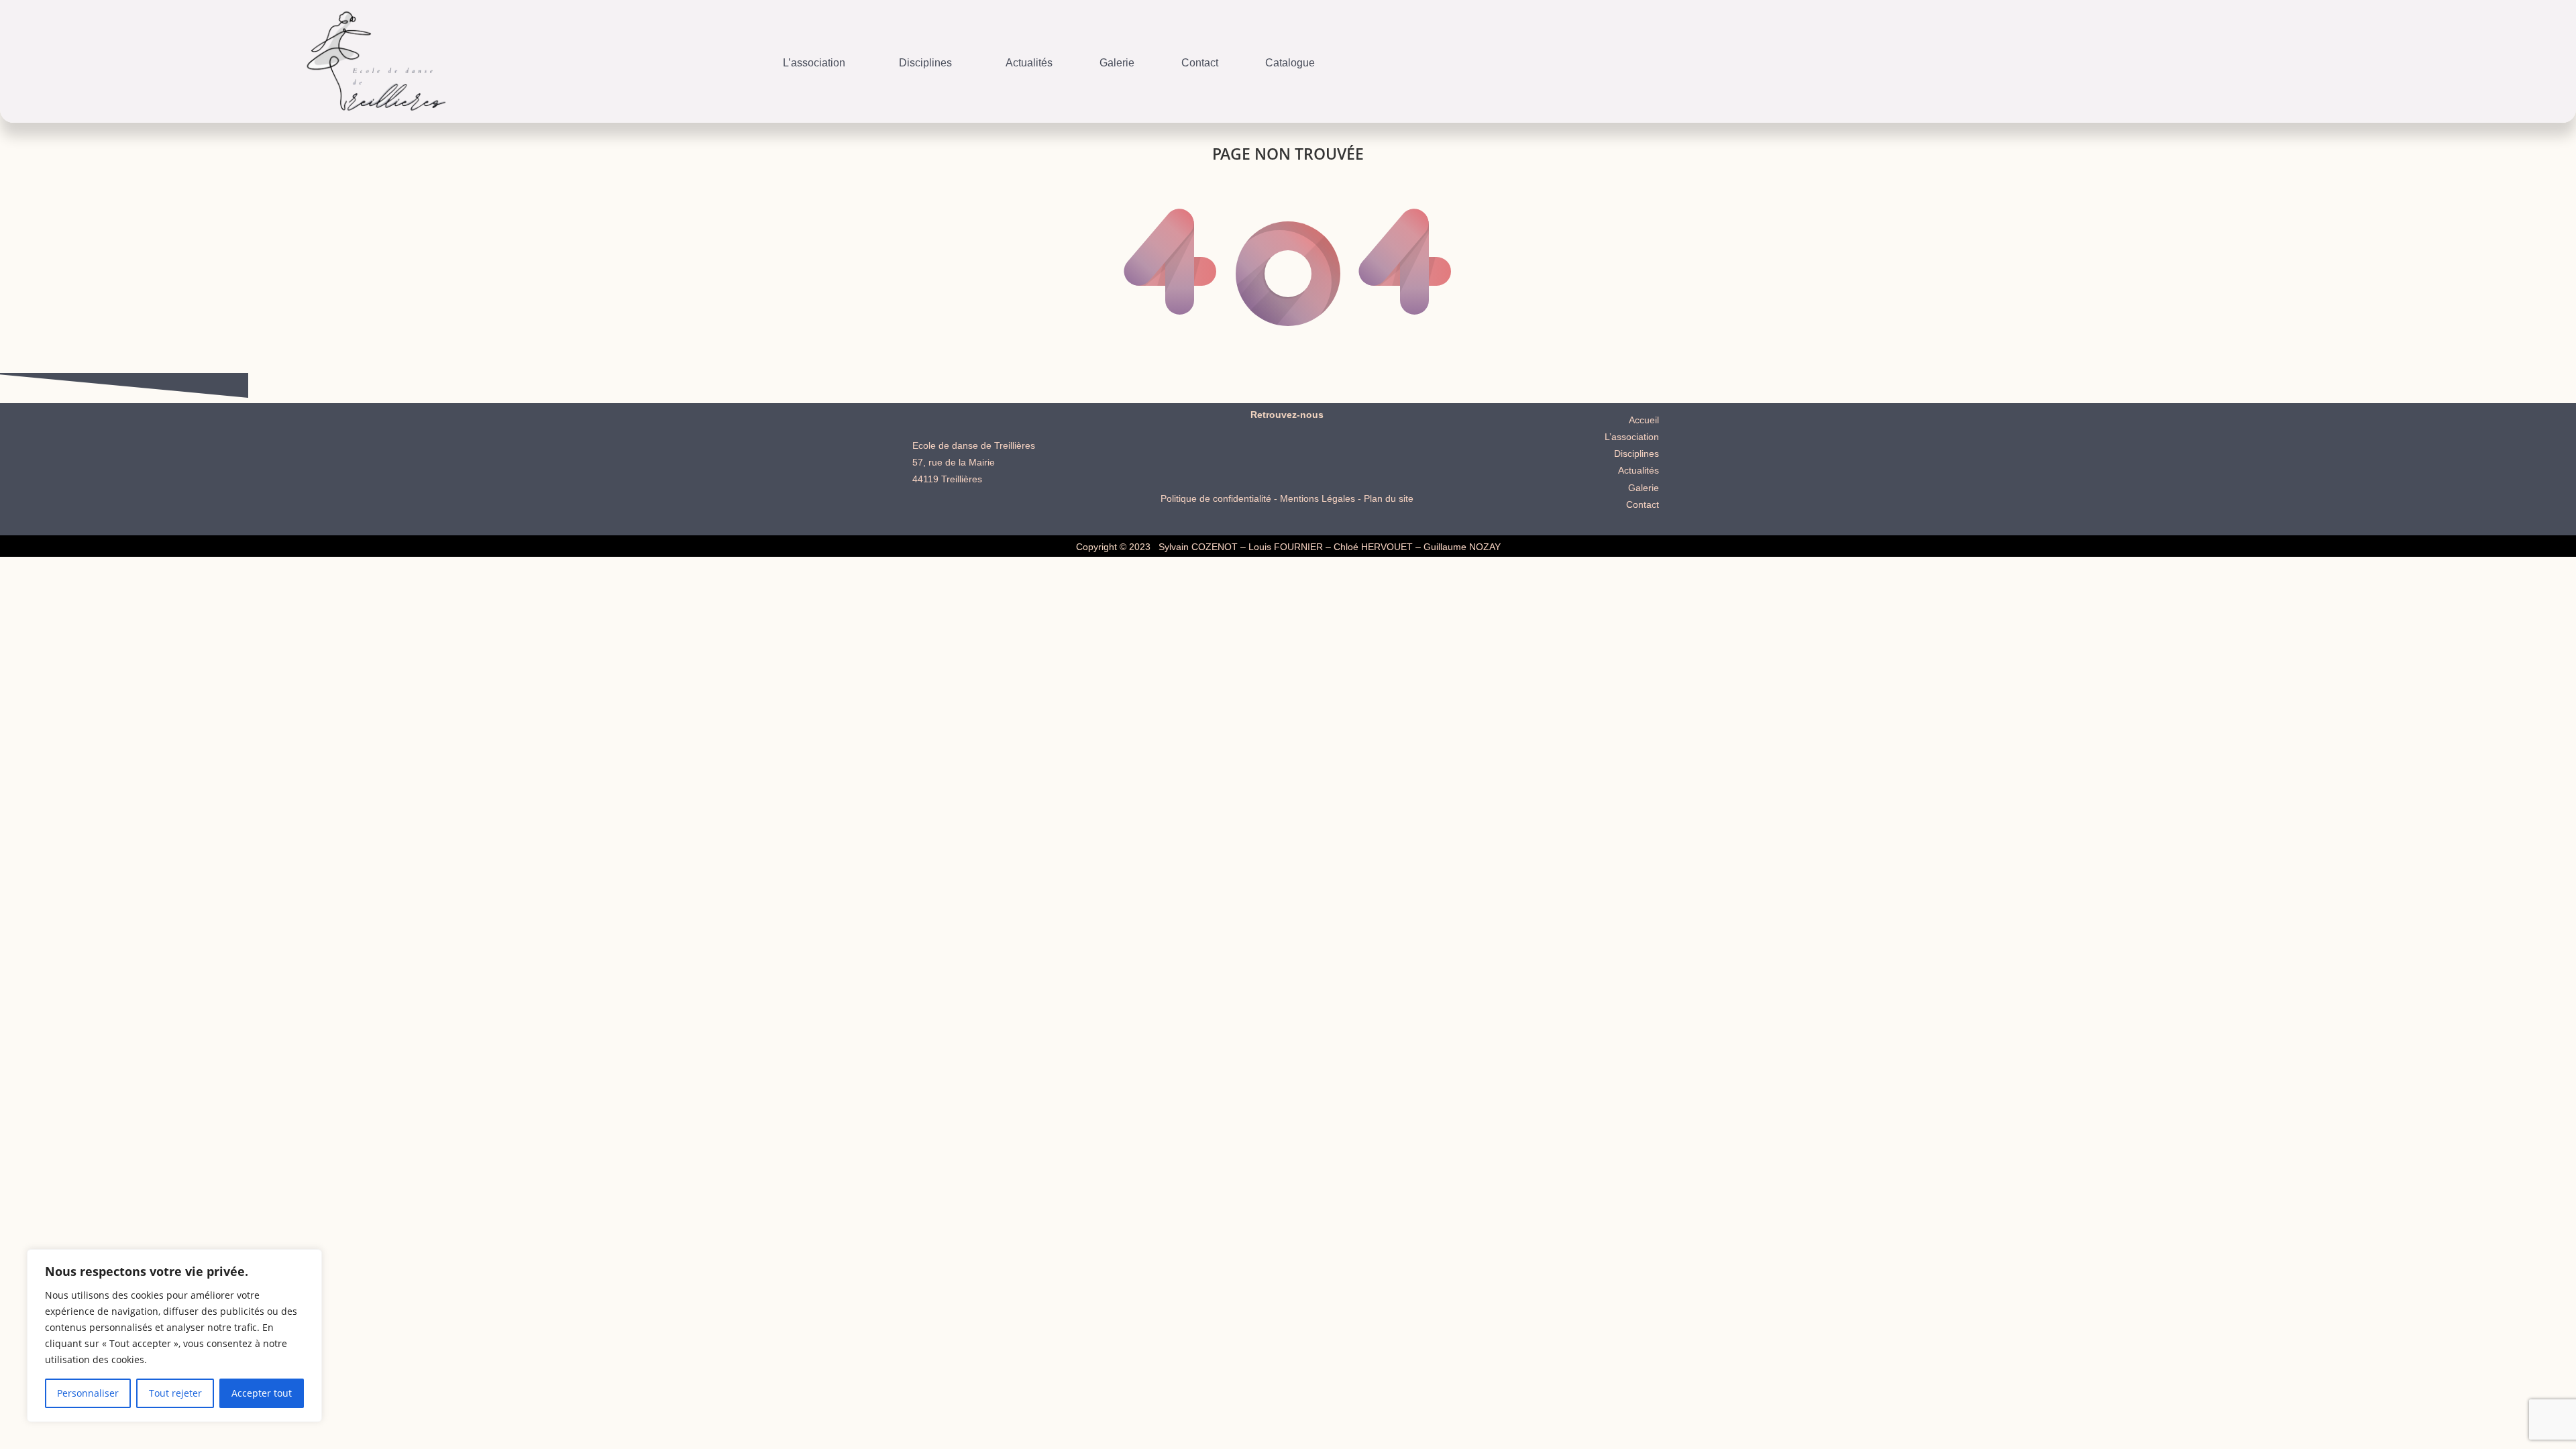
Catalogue (1290, 63)
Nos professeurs (868, 53)
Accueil (1644, 420)
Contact (1200, 63)
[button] (817, 63)
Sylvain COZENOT (1198, 547)
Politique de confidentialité (1216, 498)
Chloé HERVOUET (1373, 547)
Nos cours (885, 53)
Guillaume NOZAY (1462, 547)
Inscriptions (1010, 53)
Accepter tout (262, 1393)
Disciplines (925, 63)
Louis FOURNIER (1286, 547)
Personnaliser (88, 1393)
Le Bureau (784, 53)
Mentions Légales (1318, 498)
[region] (174, 1336)
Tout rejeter (175, 1393)
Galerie (1117, 63)
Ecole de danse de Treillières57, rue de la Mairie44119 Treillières (974, 462)
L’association (814, 63)
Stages (946, 53)
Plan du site (1389, 498)
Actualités (1029, 63)
